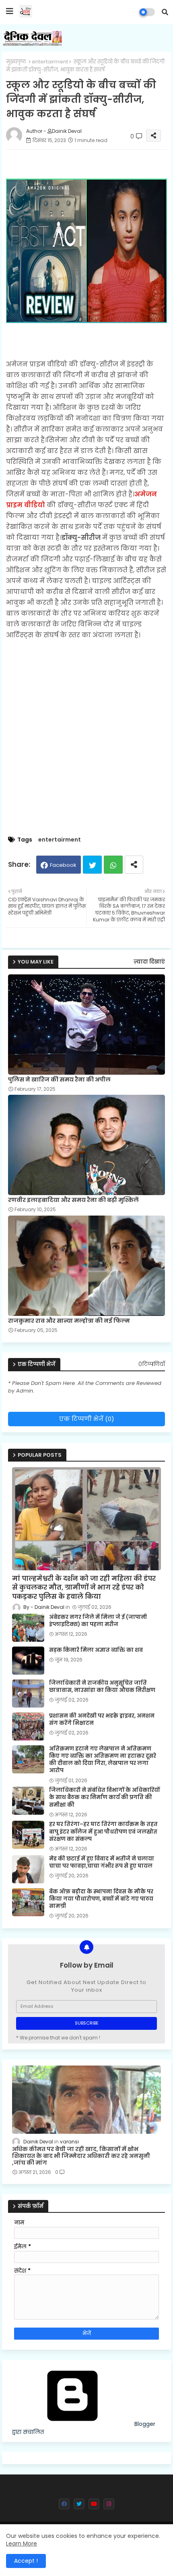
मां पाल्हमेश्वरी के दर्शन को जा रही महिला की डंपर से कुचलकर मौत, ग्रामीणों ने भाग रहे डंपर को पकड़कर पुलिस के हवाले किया (84, 1588)
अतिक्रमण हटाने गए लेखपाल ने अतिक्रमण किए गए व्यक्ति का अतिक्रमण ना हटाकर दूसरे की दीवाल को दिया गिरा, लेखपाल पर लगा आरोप (103, 1760)
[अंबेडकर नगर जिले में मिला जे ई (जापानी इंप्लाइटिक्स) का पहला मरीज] (28, 1628)
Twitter (92, 865)
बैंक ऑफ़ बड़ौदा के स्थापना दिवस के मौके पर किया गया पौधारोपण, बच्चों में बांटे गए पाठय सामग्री (101, 1899)
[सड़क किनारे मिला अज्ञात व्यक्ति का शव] (28, 1661)
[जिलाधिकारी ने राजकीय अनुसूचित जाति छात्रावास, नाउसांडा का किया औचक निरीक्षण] (28, 1694)
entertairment (50, 62)
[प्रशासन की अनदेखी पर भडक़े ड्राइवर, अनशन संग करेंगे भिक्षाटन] (28, 1726)
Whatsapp (113, 865)
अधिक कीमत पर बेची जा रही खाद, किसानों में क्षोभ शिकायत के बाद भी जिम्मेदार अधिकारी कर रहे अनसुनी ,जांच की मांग (81, 2156)
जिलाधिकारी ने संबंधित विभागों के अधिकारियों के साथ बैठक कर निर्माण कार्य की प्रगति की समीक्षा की (104, 1797)
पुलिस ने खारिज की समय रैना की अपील (59, 1080)
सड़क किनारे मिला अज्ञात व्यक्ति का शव (96, 1650)
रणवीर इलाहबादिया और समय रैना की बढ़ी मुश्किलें (73, 1200)
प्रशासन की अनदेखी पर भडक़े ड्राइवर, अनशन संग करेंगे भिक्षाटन (102, 1720)
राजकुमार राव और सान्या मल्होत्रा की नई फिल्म (69, 1321)
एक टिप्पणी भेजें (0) (87, 1419)
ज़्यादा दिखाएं (149, 962)
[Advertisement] (86, 744)
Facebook (63, 865)
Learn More (22, 2543)
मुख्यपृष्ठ (16, 62)
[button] (165, 12)
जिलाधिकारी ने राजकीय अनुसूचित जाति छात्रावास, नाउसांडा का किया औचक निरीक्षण (102, 1687)
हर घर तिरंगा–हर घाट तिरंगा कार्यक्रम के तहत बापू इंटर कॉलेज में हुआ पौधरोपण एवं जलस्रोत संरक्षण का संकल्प (103, 1832)
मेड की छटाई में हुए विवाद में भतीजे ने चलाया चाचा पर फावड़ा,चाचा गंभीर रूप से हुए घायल (102, 1862)
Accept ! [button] (26, 2561)
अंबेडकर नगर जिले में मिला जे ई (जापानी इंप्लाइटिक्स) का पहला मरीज (98, 1621)
